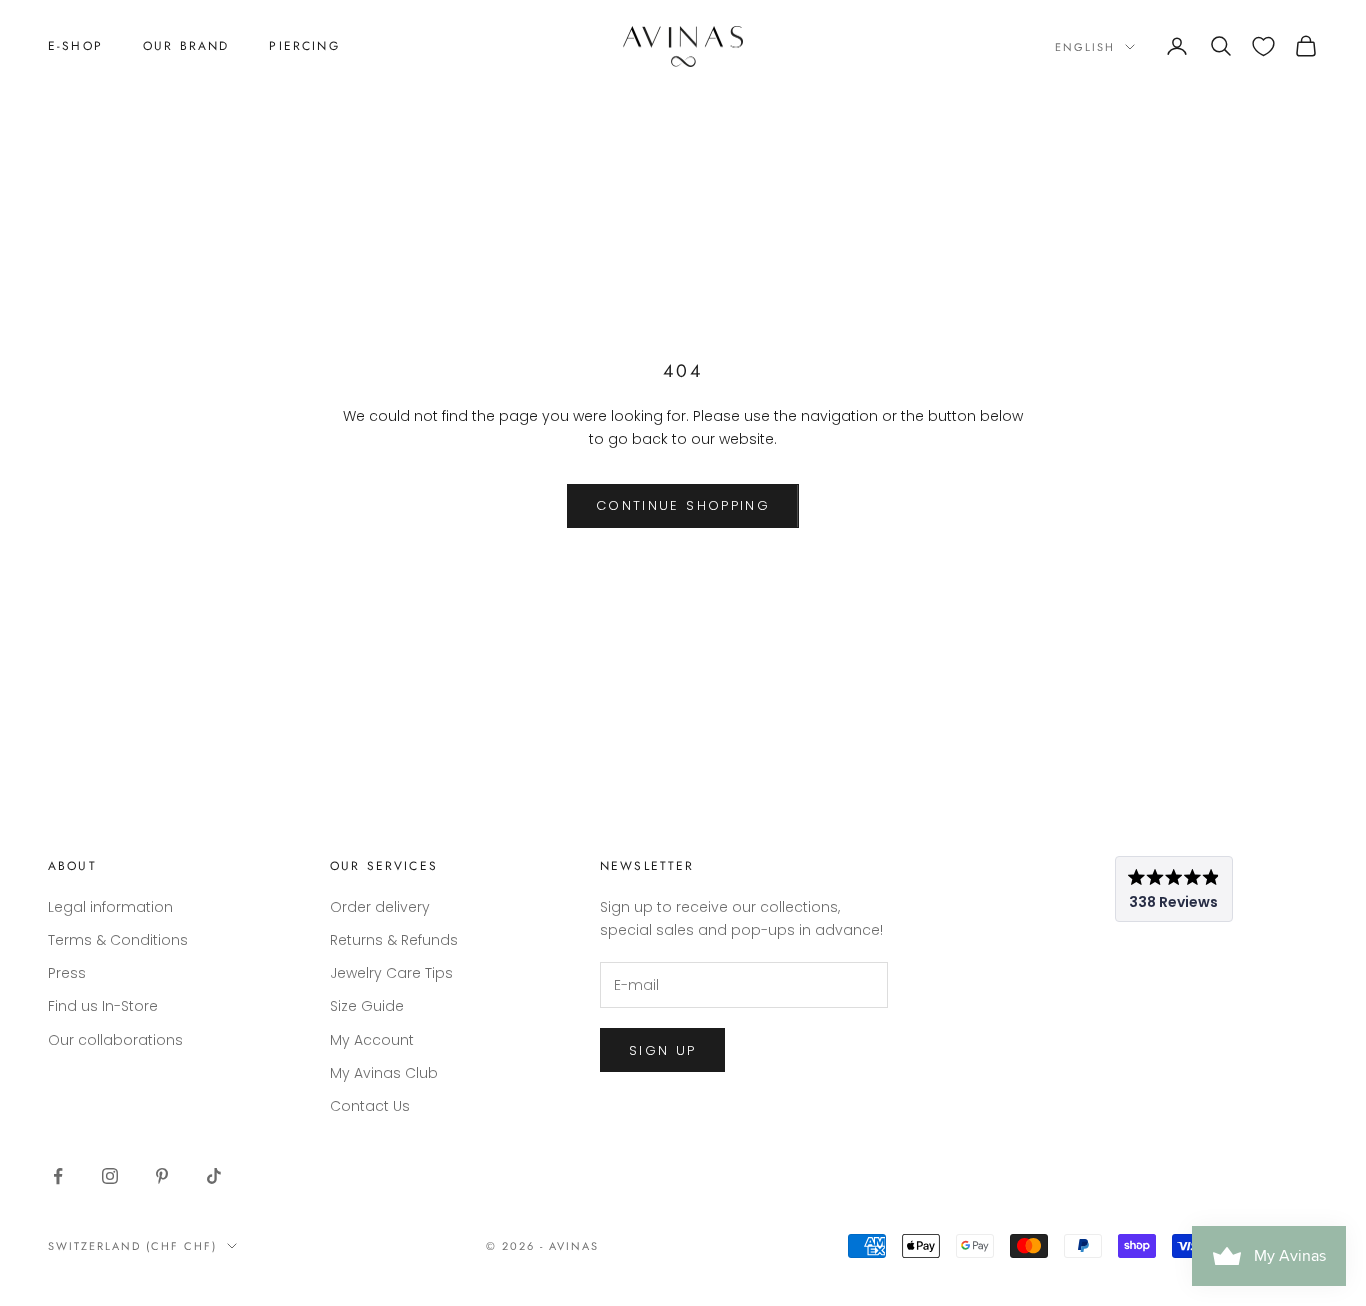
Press (67, 973)
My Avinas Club (384, 1073)
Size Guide (367, 1006)
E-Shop (75, 46)
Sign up (662, 1050)
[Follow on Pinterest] (162, 1176)
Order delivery (380, 907)
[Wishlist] (1263, 46)
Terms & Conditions (118, 940)
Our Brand (186, 46)
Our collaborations (115, 1040)
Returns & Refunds (394, 940)
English (1085, 47)
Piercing (304, 46)
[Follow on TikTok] (214, 1176)
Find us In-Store (103, 1006)
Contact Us (370, 1106)
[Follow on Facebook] (58, 1176)
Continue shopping (683, 505)
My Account (372, 1040)
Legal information (110, 907)
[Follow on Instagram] (110, 1176)
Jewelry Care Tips (391, 973)
